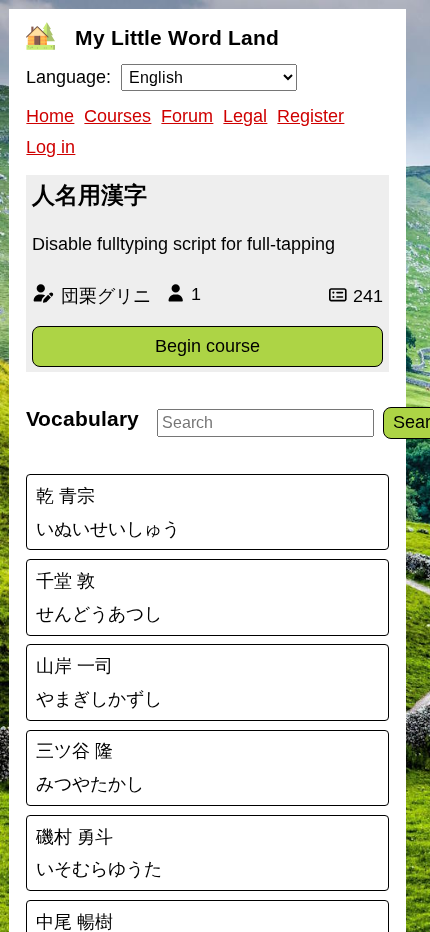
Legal (245, 116)
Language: (68, 77)
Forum (187, 116)
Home (50, 116)
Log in (50, 147)
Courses (117, 116)
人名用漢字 (89, 195)
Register (310, 116)
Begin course (207, 346)
